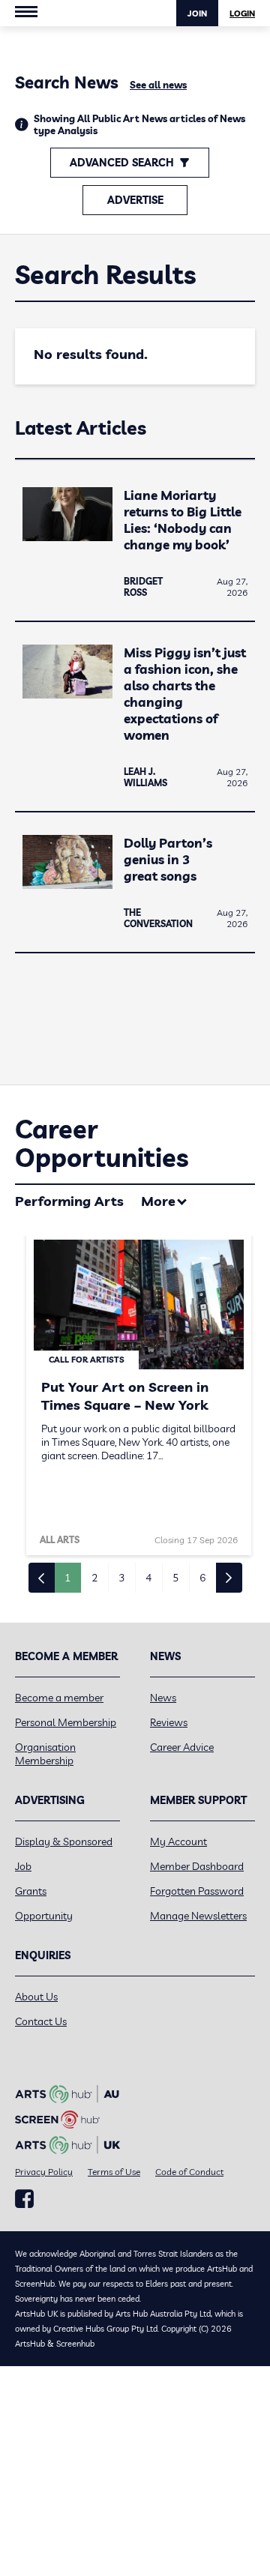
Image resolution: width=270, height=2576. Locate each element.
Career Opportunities (102, 1143)
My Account (178, 1841)
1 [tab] (67, 1578)
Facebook (24, 2199)
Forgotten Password (197, 1891)
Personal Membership (66, 1722)
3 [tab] (121, 1578)
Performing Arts (69, 1201)
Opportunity (44, 1916)
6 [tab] (202, 1578)
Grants (31, 1891)
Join (197, 13)
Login (242, 13)
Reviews (169, 1722)
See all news (158, 85)
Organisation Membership (45, 1754)
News (163, 1698)
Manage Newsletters (198, 1916)
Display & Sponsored (64, 1841)
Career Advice (182, 1747)
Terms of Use (114, 2172)
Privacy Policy (44, 2172)
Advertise (135, 200)
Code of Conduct (189, 2172)
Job (23, 1866)
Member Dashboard (197, 1866)
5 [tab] (175, 1578)
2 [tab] (94, 1578)
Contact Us (41, 2021)
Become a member (59, 1698)
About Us (36, 1997)
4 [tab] (148, 1578)
